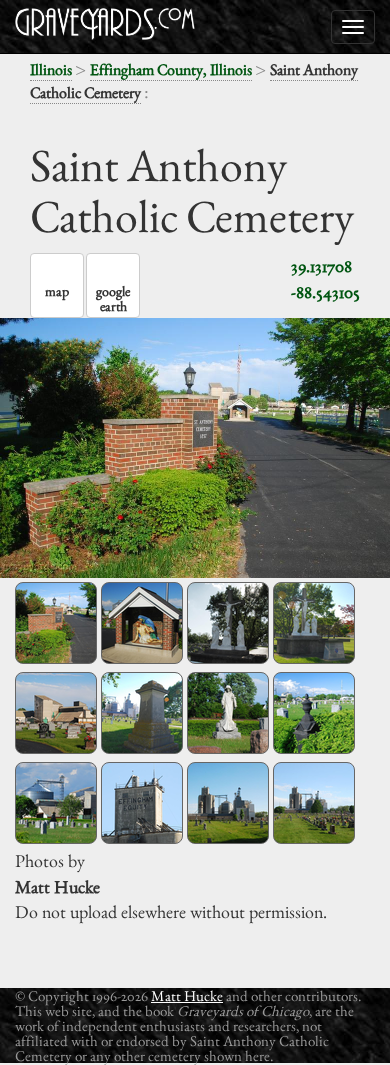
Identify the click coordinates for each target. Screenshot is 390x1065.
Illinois (51, 69)
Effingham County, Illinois (171, 69)
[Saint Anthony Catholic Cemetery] (56, 623)
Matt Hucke (187, 995)
